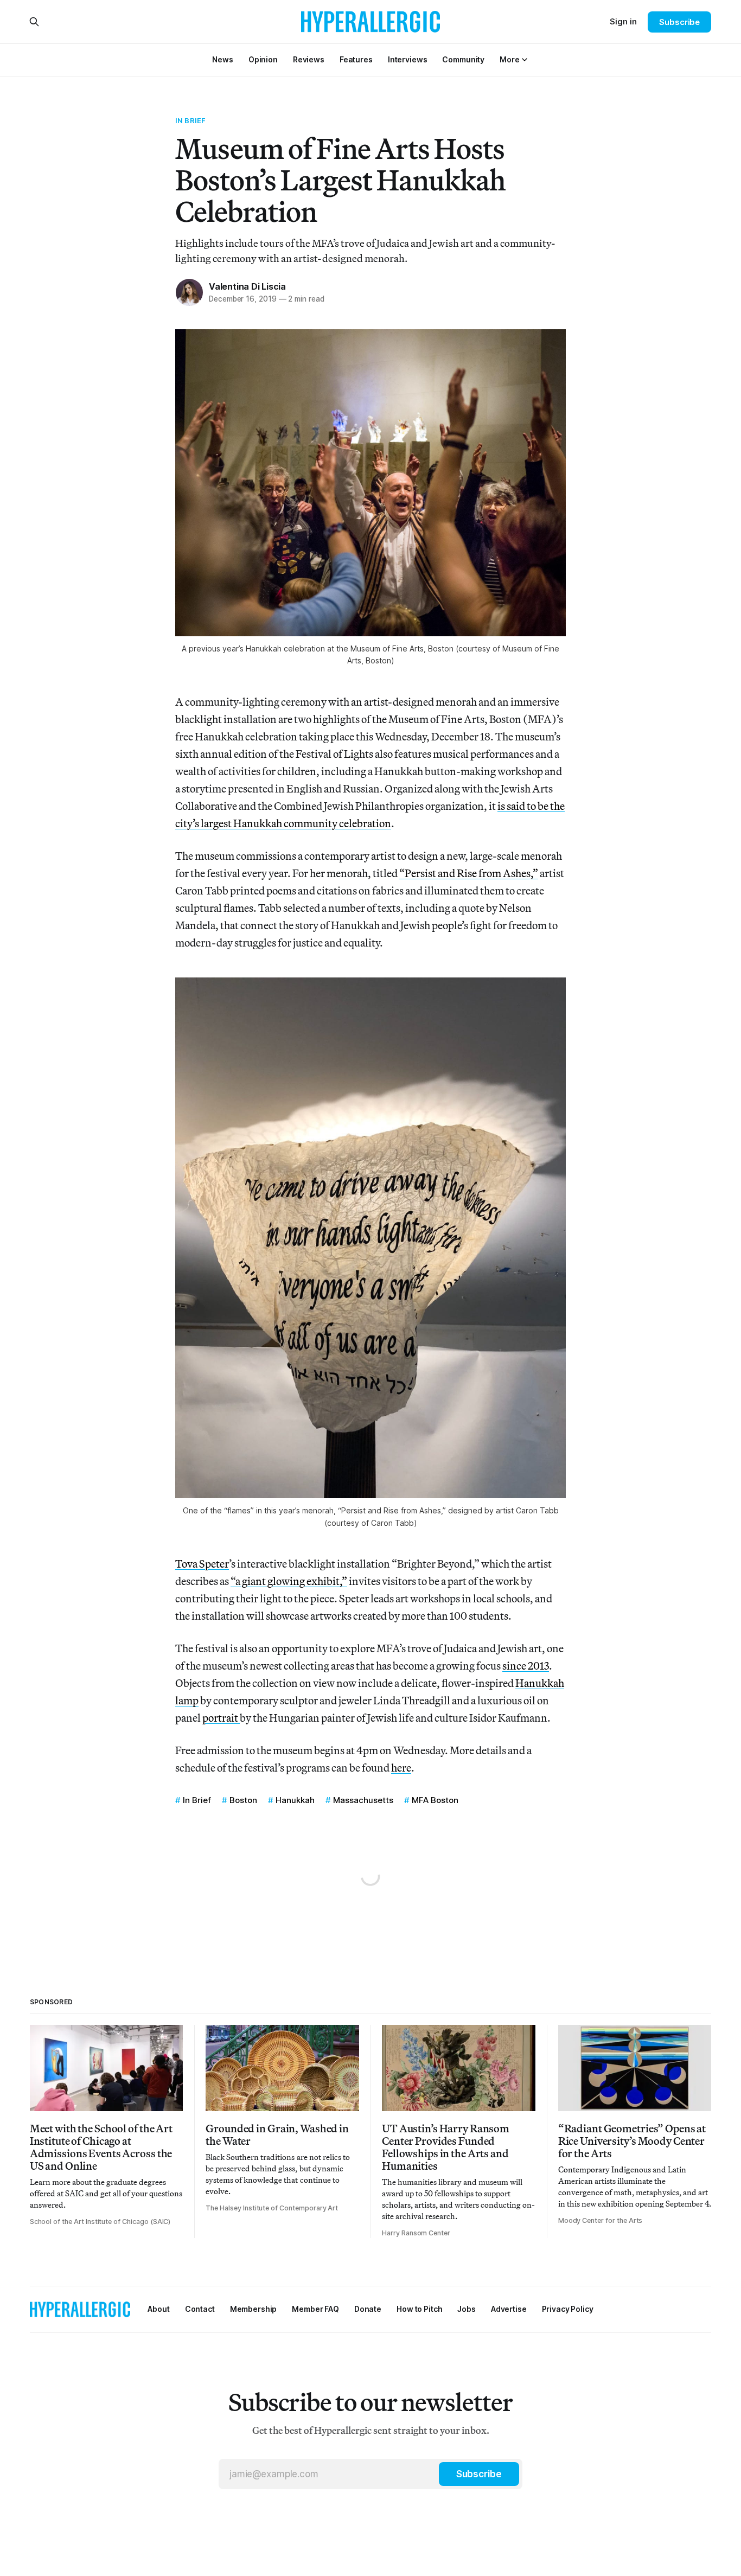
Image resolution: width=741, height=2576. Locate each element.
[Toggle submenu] (525, 60)
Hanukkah (295, 1800)
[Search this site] (34, 22)
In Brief (190, 120)
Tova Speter (202, 1564)
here (401, 1768)
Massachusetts (363, 1800)
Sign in (623, 21)
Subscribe (679, 22)
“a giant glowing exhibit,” (289, 1581)
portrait (221, 1718)
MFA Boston (435, 1800)
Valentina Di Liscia (247, 286)
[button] (509, 59)
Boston (243, 1800)
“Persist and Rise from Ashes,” (469, 873)
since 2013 (526, 1666)
